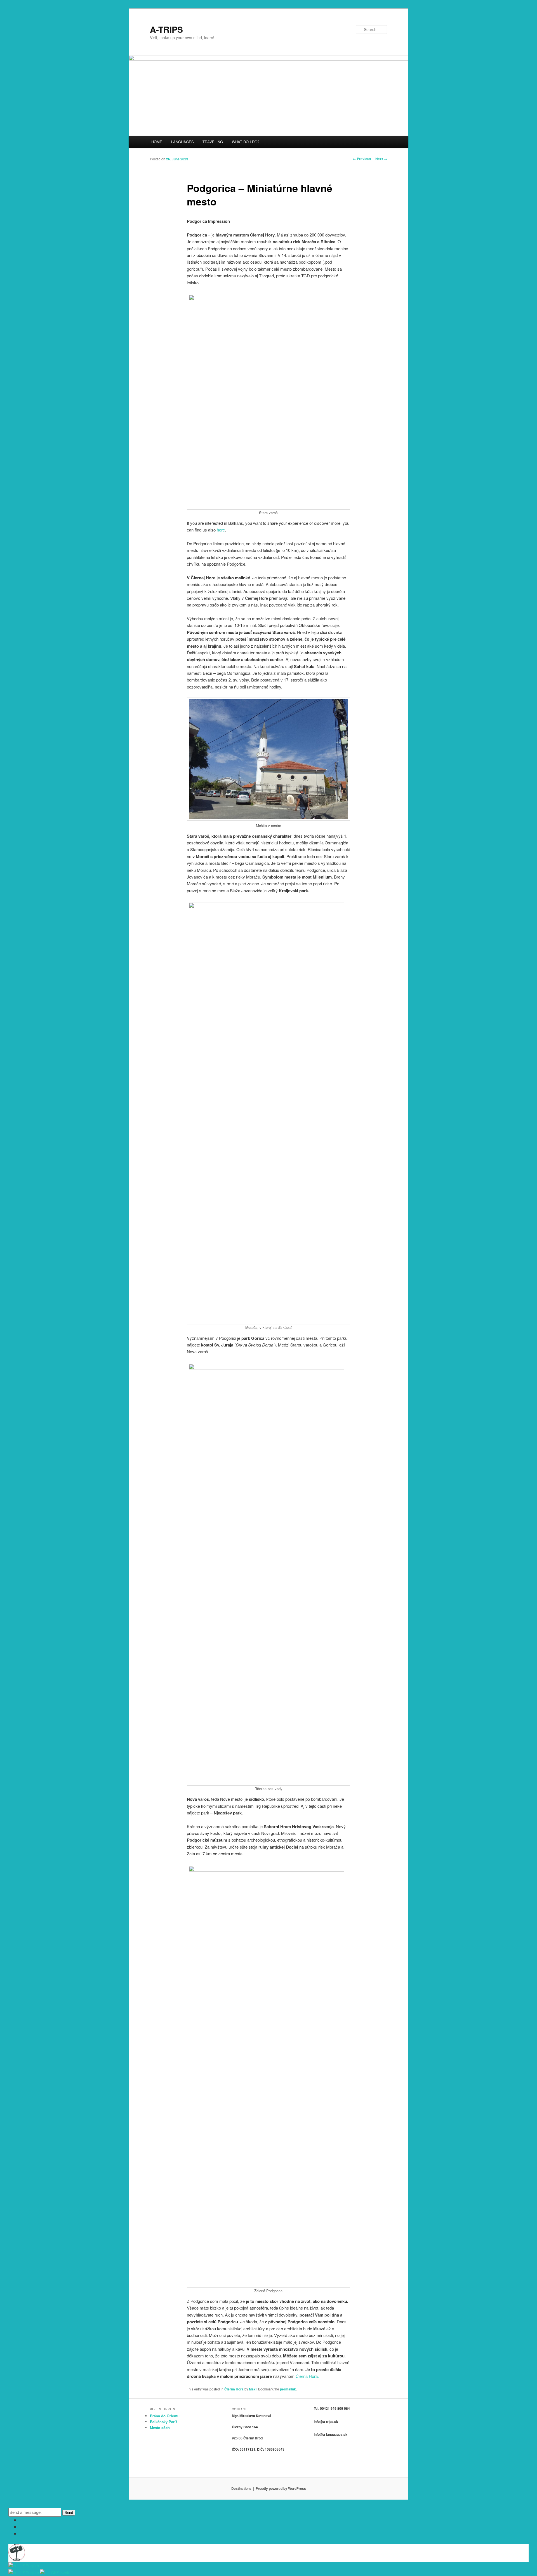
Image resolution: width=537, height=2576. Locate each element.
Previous (362, 159)
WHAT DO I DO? (246, 142)
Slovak (63, 2573)
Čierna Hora (234, 2389)
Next (381, 159)
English (32, 2566)
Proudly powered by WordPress (281, 2488)
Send (69, 2513)
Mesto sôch (160, 2428)
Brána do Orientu (165, 2416)
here (221, 530)
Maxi (253, 2389)
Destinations (241, 2488)
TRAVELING (213, 142)
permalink (288, 2389)
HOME (157, 142)
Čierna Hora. (307, 2376)
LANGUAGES (182, 142)
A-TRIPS (166, 29)
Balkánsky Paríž (164, 2422)
